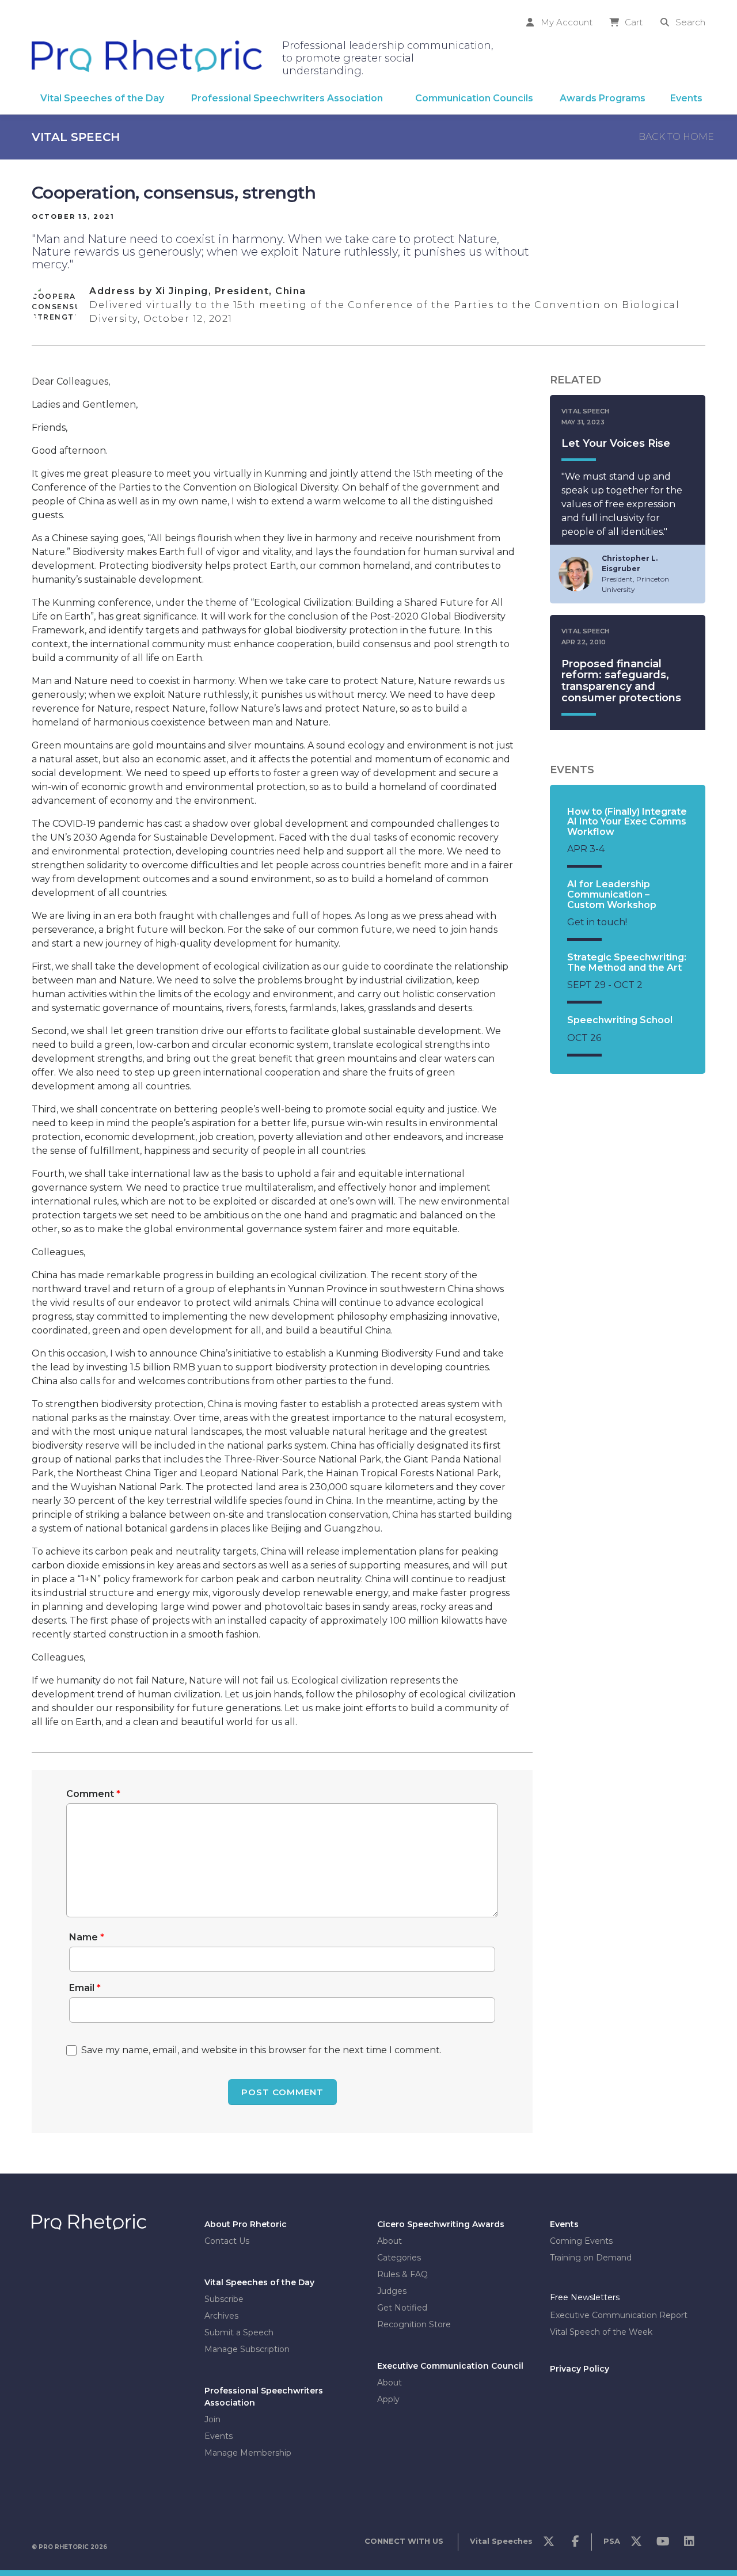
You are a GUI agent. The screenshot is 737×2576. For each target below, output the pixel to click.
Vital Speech (76, 137)
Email (85, 1988)
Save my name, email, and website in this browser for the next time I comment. (261, 2050)
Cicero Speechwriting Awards (441, 2224)
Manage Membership (248, 2453)
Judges (392, 2291)
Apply (388, 2399)
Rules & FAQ (402, 2274)
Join (212, 2419)
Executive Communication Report (619, 2315)
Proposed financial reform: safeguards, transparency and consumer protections (621, 681)
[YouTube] (663, 2544)
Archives (221, 2316)
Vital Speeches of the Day (259, 2282)
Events (219, 2436)
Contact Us (227, 2241)
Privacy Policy (580, 2369)
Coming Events (581, 2241)
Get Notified (402, 2308)
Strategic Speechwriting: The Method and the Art (627, 962)
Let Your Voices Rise (616, 443)
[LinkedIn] (689, 2544)
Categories (399, 2258)
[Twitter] (549, 2544)
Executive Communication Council (450, 2366)
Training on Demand (591, 2258)
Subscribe (224, 2299)
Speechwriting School (620, 1020)
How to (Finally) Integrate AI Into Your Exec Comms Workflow (627, 822)
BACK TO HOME (676, 137)
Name (87, 1937)
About (390, 2241)
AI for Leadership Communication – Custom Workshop (612, 894)
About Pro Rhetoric (246, 2224)
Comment (93, 1794)
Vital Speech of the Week (601, 2332)
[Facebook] (575, 2544)
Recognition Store (414, 2324)
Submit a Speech (239, 2332)
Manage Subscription (247, 2349)
